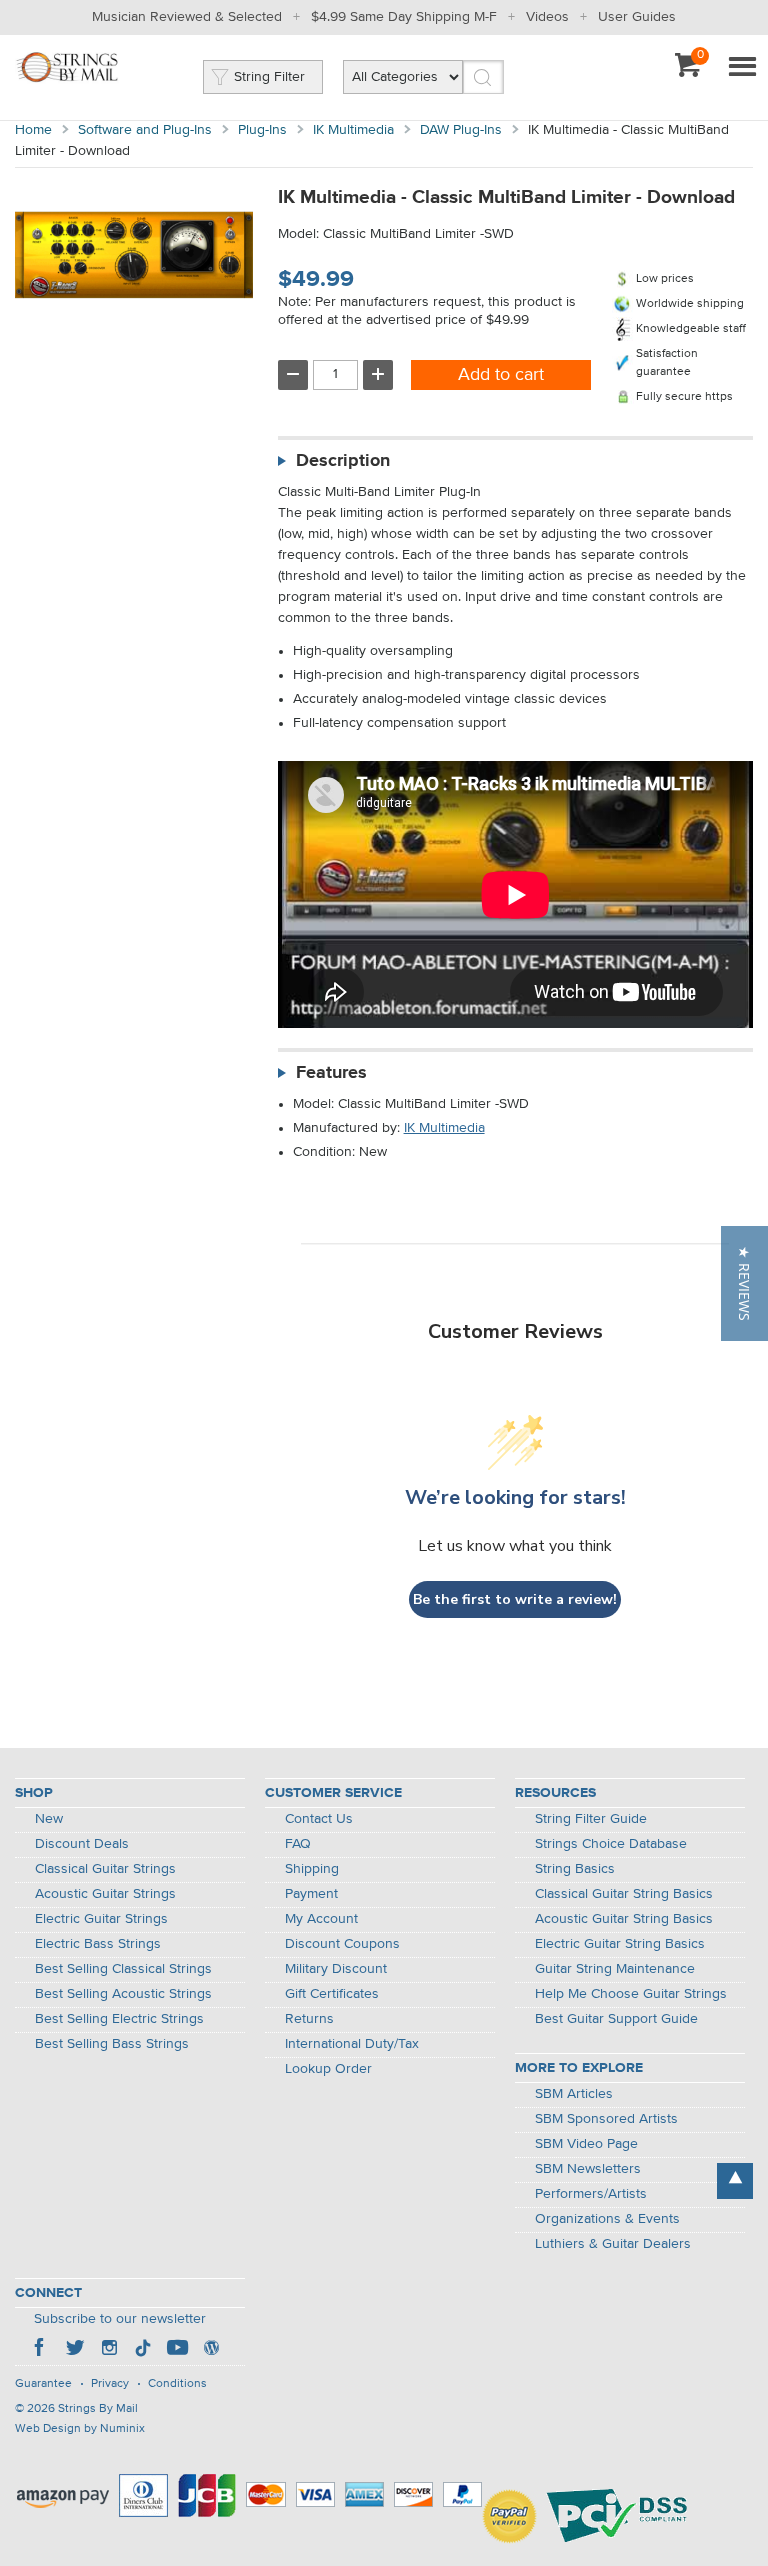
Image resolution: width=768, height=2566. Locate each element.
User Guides (637, 17)
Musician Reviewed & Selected (187, 17)
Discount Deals (82, 1844)
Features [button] (331, 1073)
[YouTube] (177, 2350)
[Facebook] (41, 2350)
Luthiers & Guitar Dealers (613, 2244)
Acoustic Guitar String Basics (624, 1919)
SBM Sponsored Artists (606, 2119)
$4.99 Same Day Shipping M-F (404, 17)
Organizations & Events (607, 2219)
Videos (547, 17)
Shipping (312, 1869)
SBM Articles (574, 2094)
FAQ (298, 1844)
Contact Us (319, 1819)
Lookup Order (328, 2069)
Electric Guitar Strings (101, 1919)
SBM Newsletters (588, 2169)
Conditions (177, 2384)
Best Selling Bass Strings (112, 2044)
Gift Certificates (332, 1994)
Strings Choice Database (611, 1844)
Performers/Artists (591, 2194)
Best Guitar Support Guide (616, 2019)
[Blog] (211, 2350)
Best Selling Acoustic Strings (123, 1994)
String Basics (575, 1869)
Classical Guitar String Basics (624, 1894)
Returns (309, 2019)
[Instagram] (109, 2350)
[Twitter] (75, 2350)
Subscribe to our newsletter (120, 2319)
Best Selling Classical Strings (123, 1969)
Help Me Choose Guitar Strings (631, 1994)
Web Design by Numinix (80, 2429)
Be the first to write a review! (515, 1599)
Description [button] (343, 461)
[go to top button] (735, 2181)
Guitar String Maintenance (615, 1969)
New (49, 1819)
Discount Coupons (342, 1944)
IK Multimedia (353, 130)
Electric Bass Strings (98, 1944)
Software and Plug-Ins (145, 130)
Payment (311, 1894)
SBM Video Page (586, 2144)
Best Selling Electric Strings (119, 2019)
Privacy (110, 2384)
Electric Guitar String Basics (620, 1944)
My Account (321, 1919)
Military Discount (336, 1969)
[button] (744, 1283)
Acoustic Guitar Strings (105, 1894)
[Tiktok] (143, 2350)
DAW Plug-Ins (461, 130)
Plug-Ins (262, 130)
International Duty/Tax (352, 2044)
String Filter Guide (591, 1819)
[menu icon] (742, 68)
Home (33, 130)
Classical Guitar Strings (105, 1869)
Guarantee (43, 2384)
